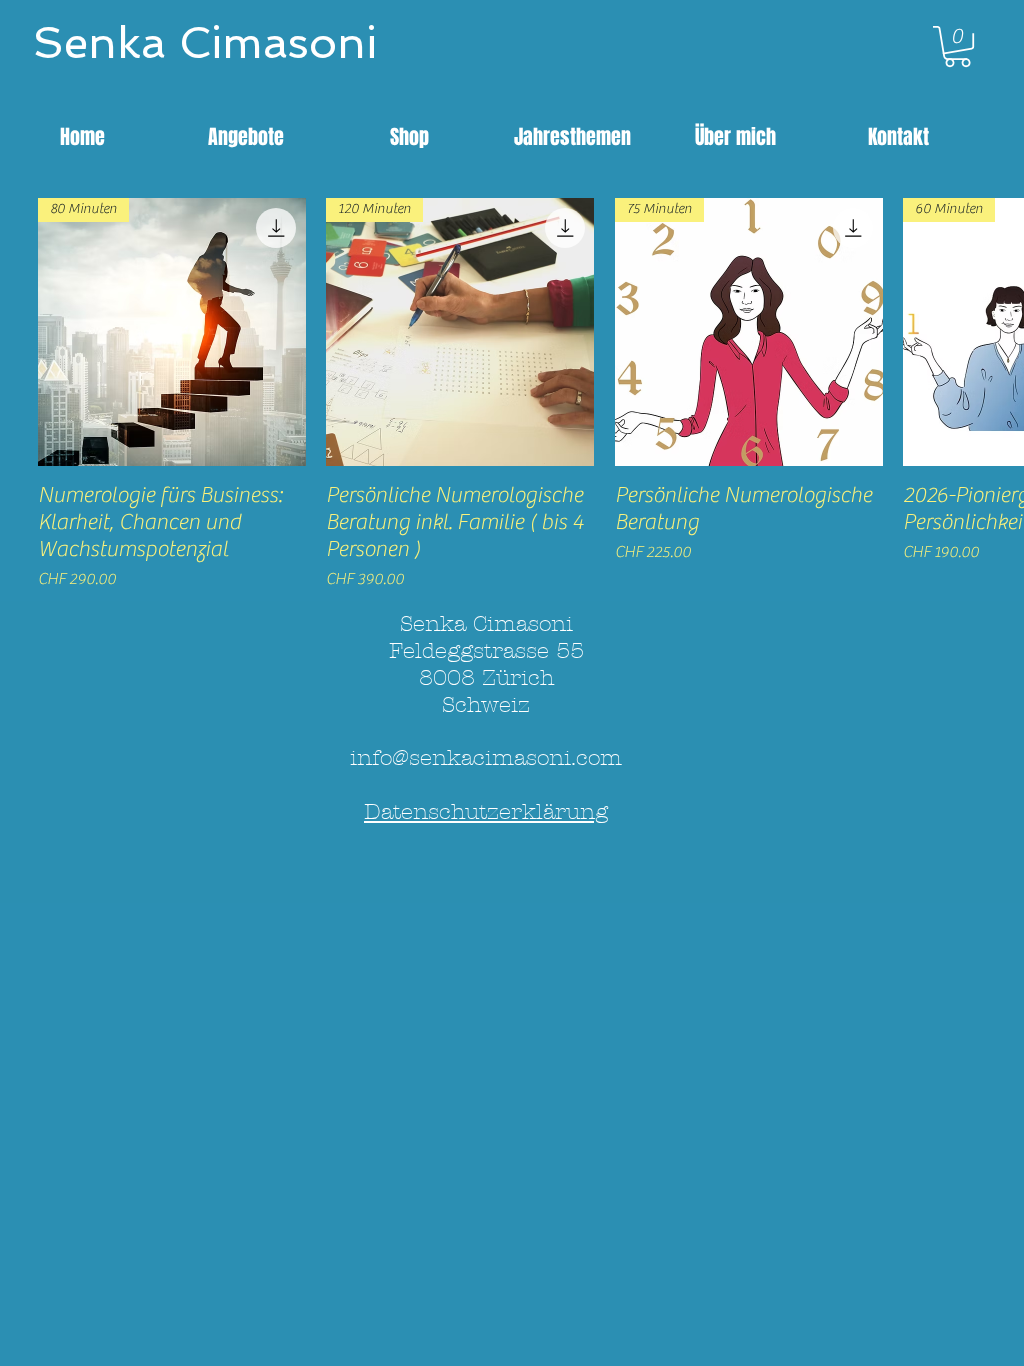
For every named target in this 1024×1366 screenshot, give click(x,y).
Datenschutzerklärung (486, 812)
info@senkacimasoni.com (486, 758)
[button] (957, 46)
